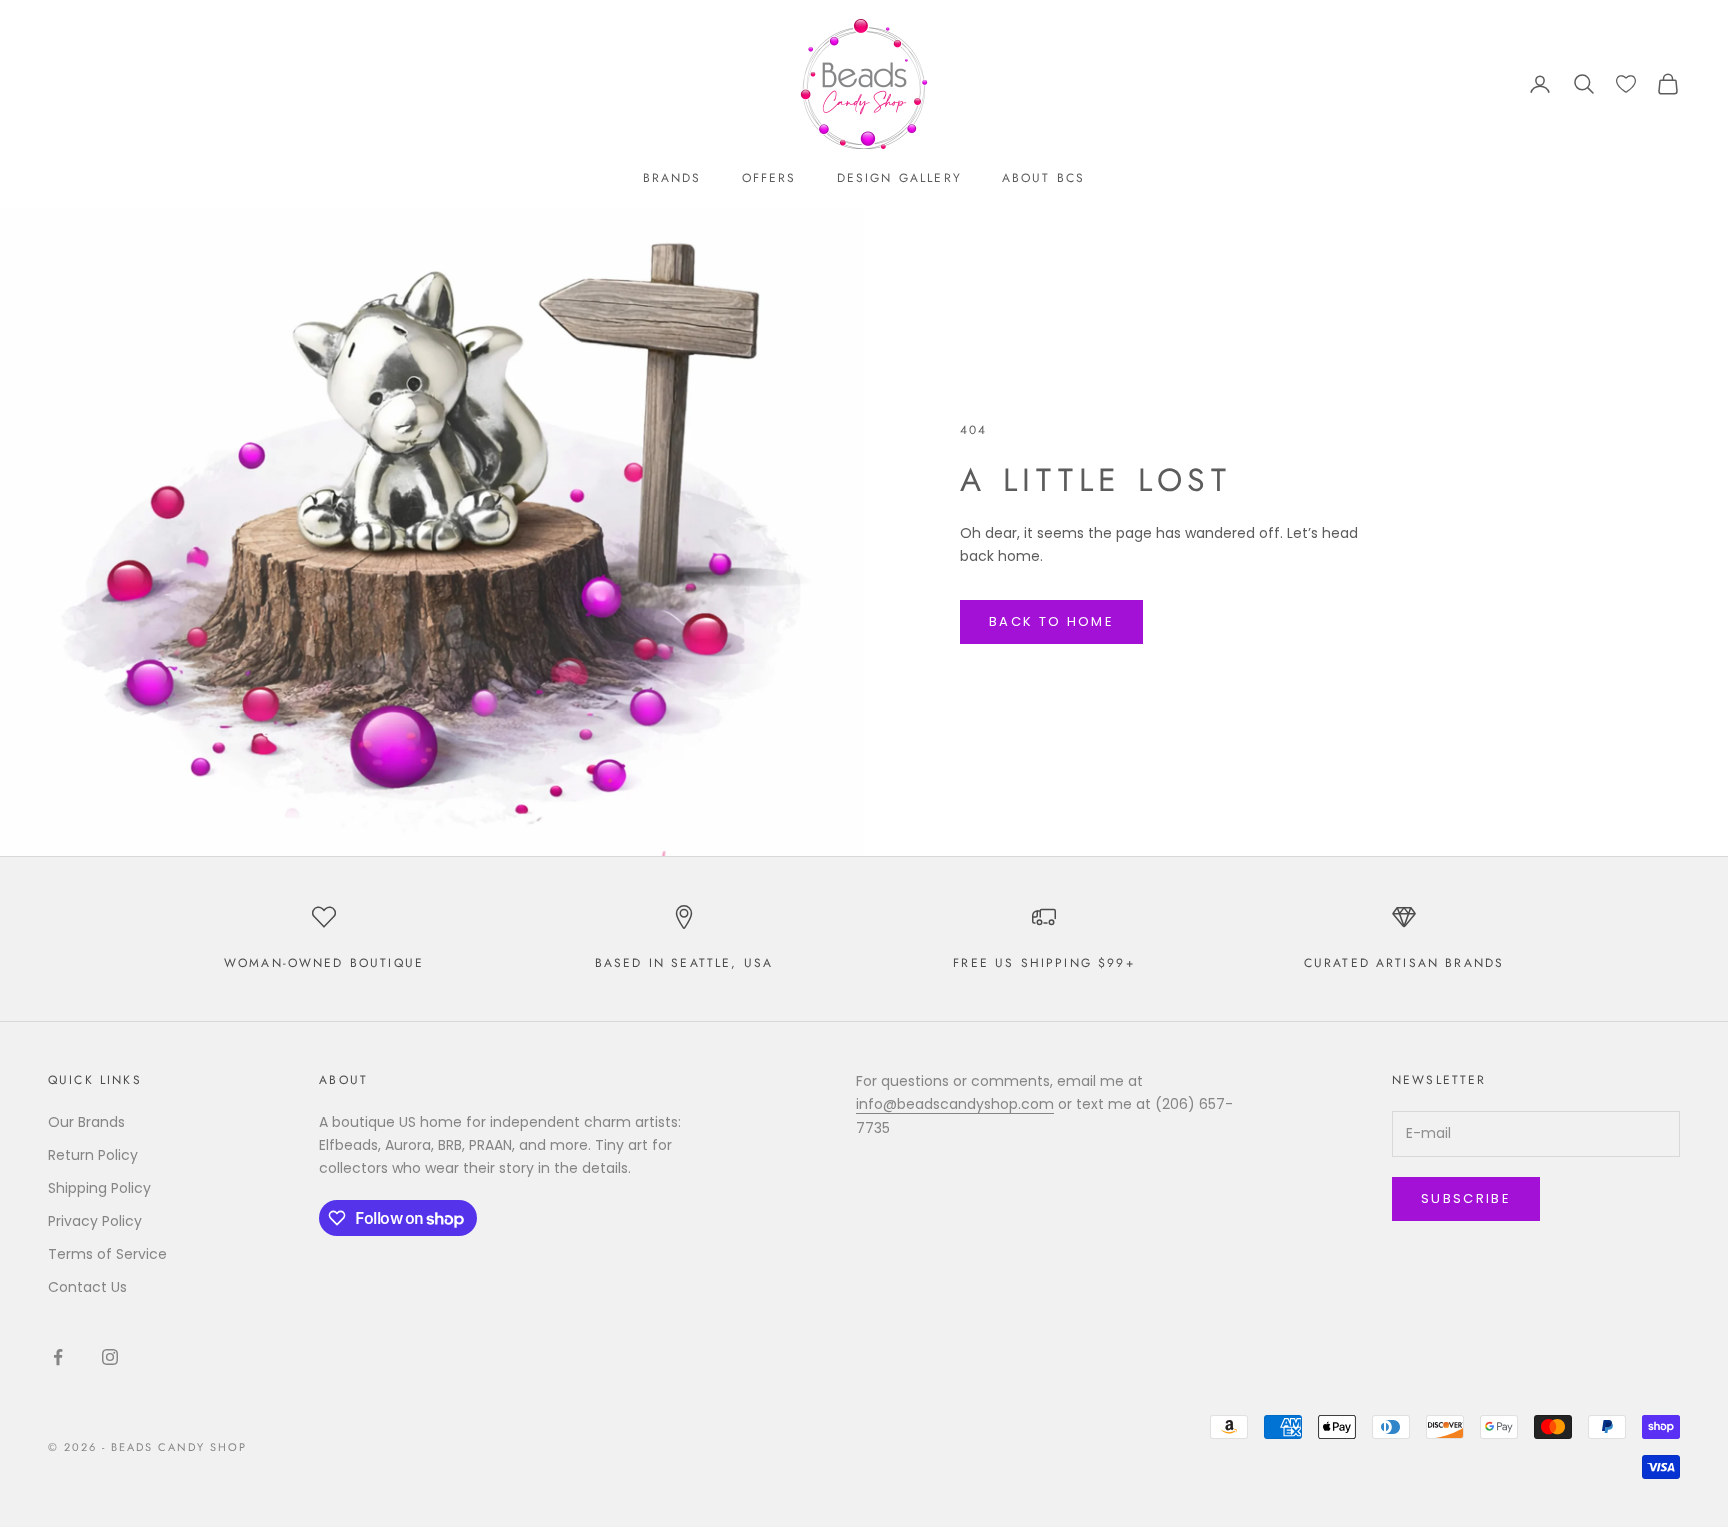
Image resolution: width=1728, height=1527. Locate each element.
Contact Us (87, 1287)
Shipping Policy (99, 1188)
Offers (769, 178)
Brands (672, 178)
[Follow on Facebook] (58, 1357)
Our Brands (86, 1122)
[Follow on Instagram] (110, 1357)
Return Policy (93, 1155)
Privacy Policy (95, 1221)
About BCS (1043, 178)
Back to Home (1051, 621)
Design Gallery (899, 178)
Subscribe (1466, 1198)
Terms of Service (107, 1254)
